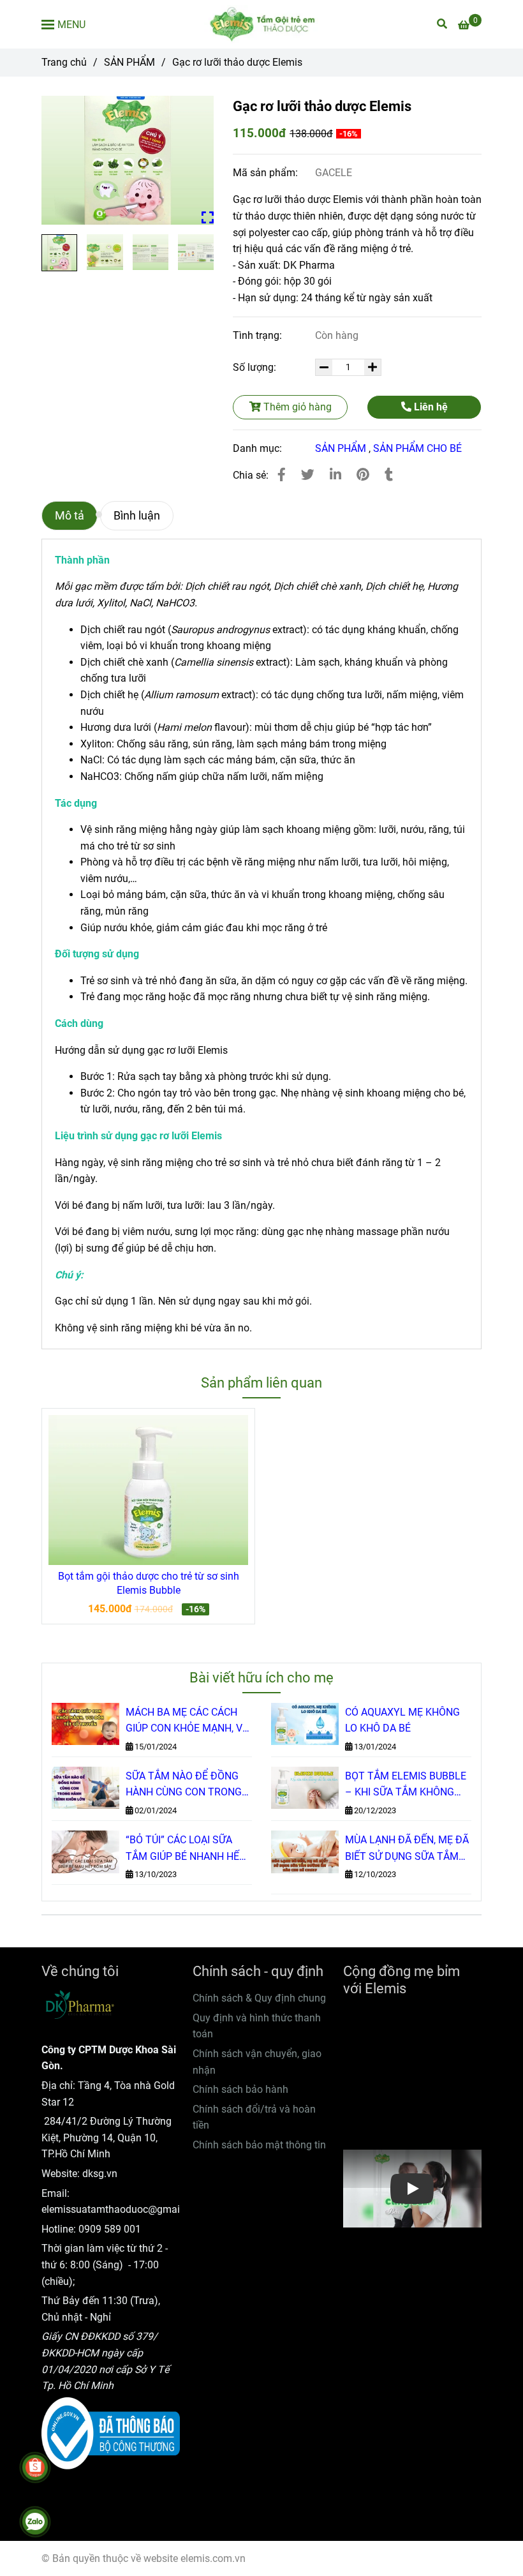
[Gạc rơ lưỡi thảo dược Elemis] (261, 24)
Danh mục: (259, 448)
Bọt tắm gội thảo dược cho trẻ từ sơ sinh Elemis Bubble (149, 1583)
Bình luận (137, 516)
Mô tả (70, 516)
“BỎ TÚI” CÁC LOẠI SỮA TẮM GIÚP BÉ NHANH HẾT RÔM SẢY (186, 1849)
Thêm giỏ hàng (296, 407)
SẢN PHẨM (129, 62)
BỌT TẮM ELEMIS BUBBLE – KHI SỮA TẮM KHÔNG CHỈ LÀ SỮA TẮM (406, 1785)
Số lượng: (256, 367)
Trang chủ (64, 62)
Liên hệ (430, 407)
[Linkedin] (335, 475)
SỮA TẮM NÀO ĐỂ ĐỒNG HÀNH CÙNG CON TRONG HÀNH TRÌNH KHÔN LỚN (184, 1785)
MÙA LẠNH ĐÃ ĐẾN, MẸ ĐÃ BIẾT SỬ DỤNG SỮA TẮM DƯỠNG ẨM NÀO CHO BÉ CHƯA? (407, 1849)
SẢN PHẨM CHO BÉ (417, 448)
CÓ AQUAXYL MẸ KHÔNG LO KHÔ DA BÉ (402, 1720)
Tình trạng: (259, 335)
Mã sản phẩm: (267, 173)
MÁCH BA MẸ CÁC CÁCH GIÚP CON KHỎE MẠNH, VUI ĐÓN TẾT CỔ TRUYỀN (188, 1721)
